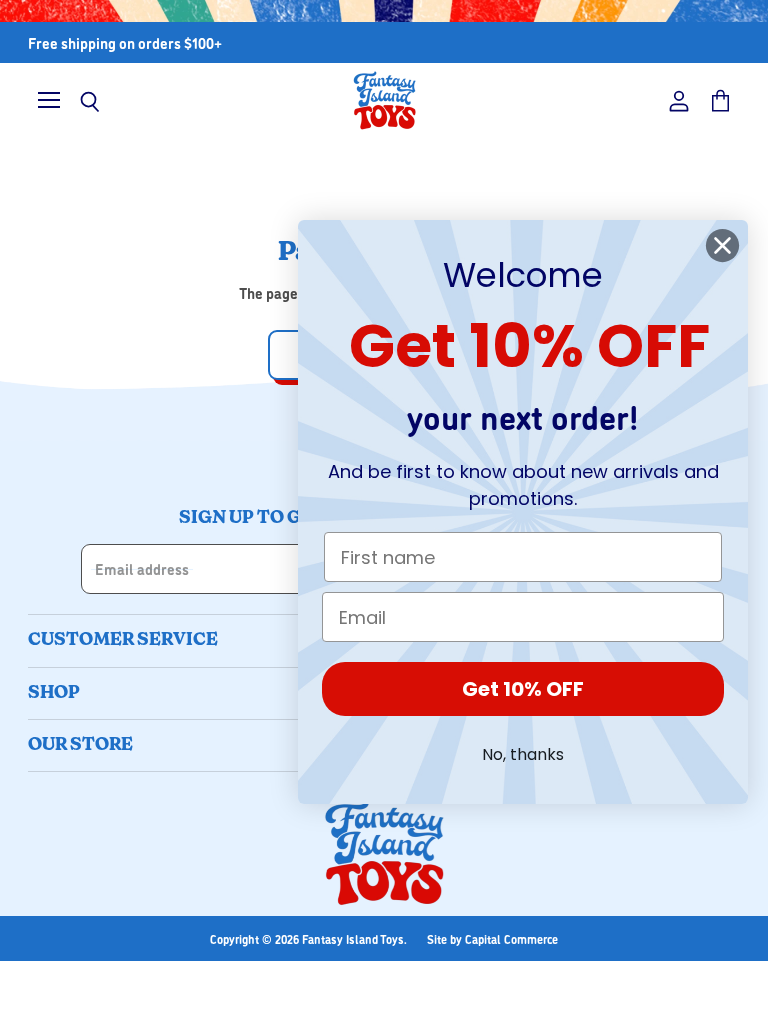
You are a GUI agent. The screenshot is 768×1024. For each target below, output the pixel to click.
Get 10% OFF (523, 689)
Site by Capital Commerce (492, 938)
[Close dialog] (722, 245)
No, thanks (523, 754)
